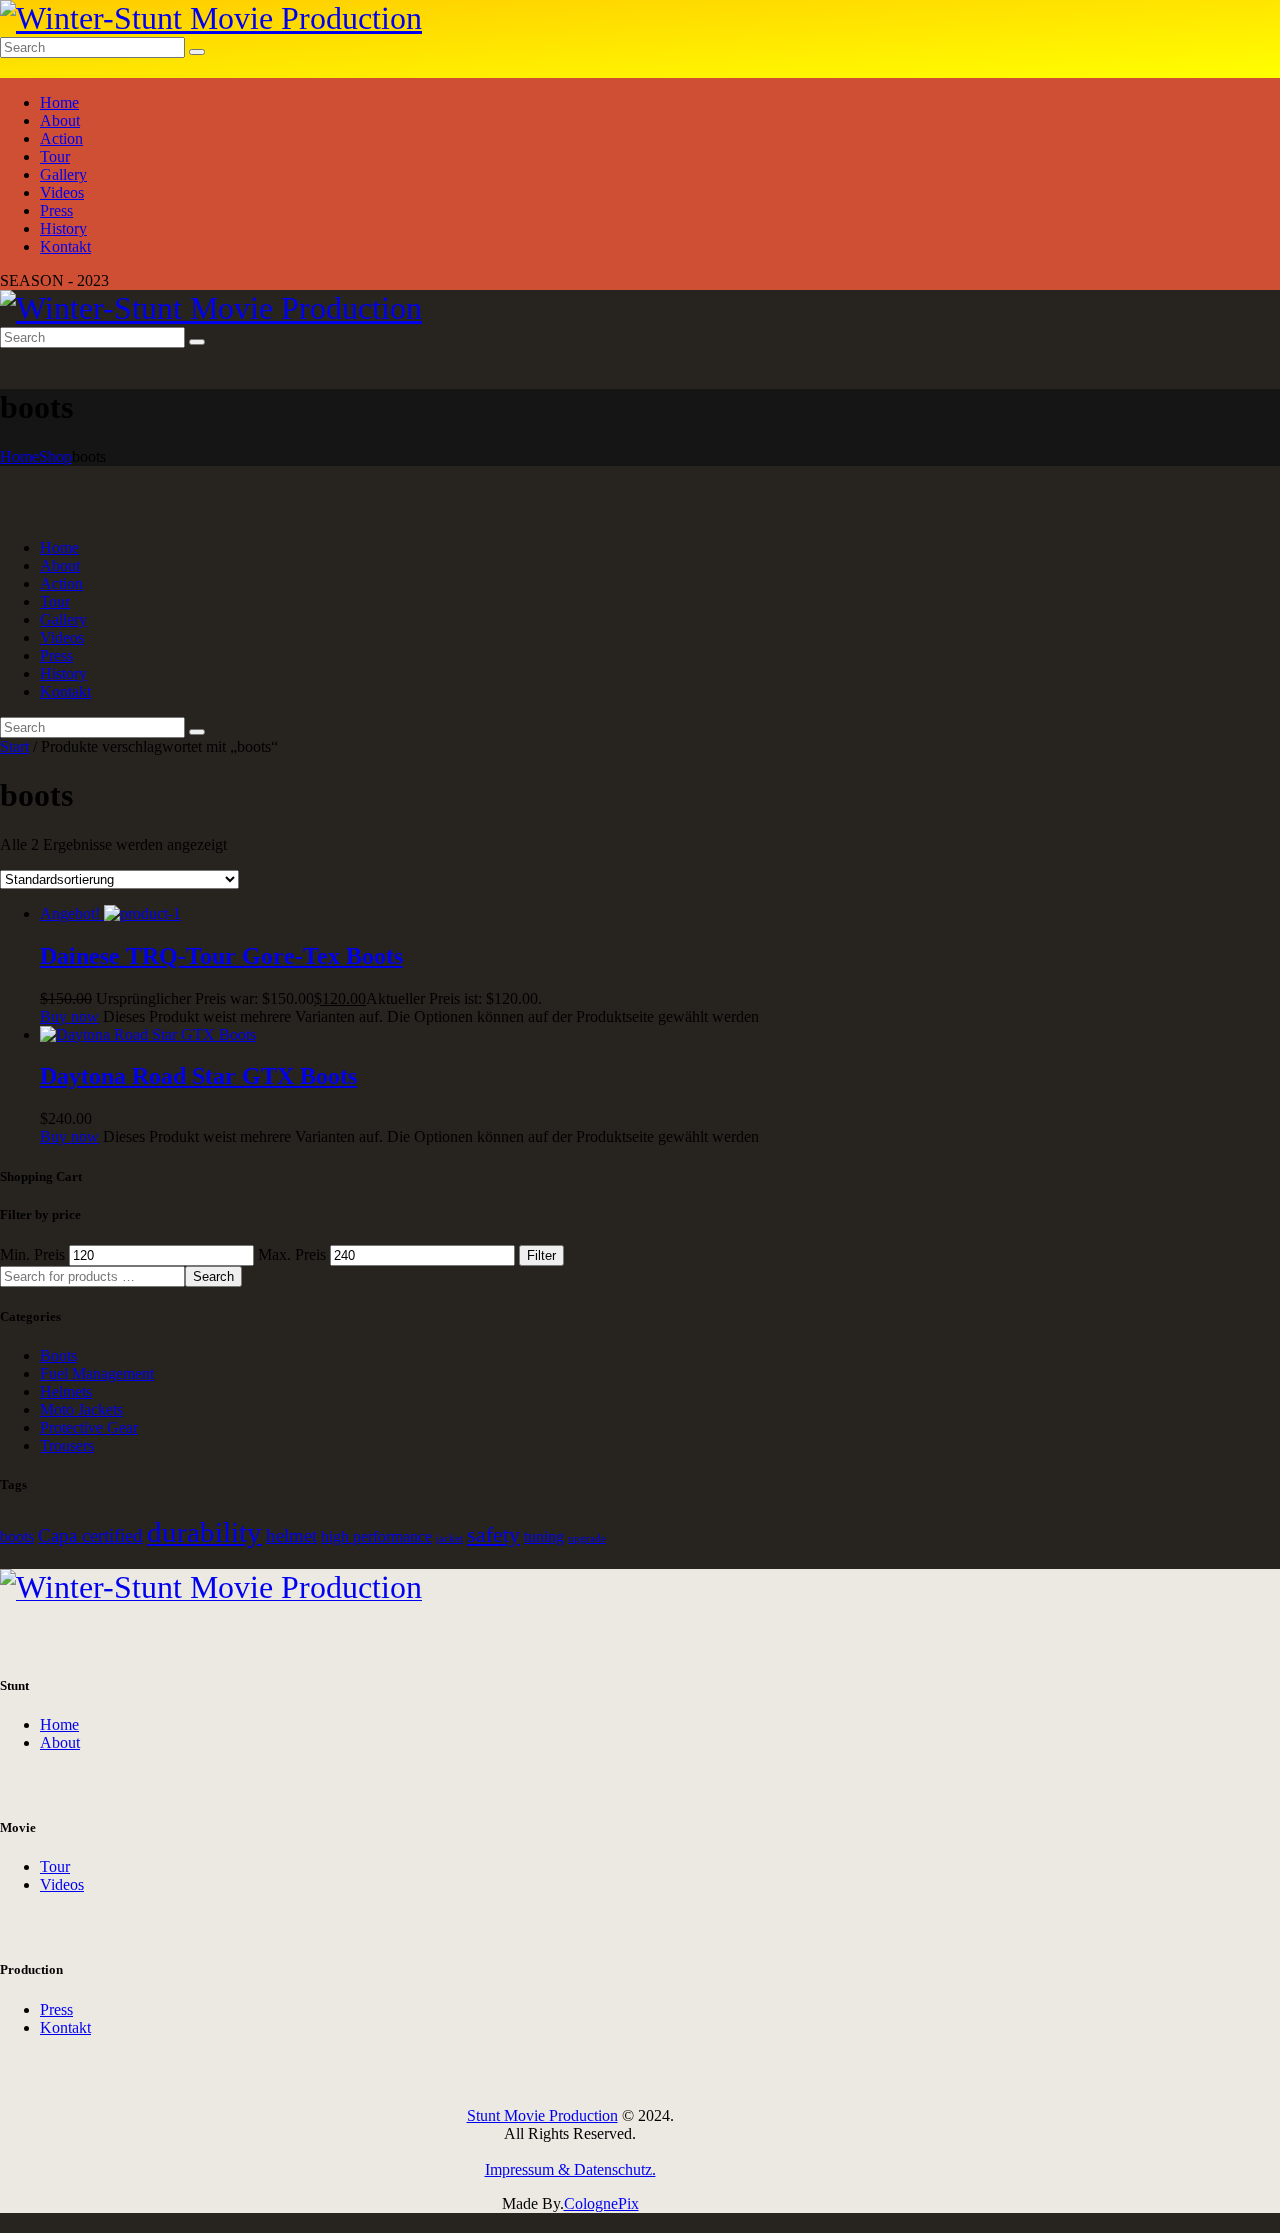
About (60, 1742)
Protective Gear (89, 1427)
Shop (55, 456)
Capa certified (90, 1535)
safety (493, 1534)
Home (19, 456)
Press (56, 2009)
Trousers (67, 1445)
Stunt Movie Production (542, 2115)
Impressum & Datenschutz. (570, 2169)
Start (14, 746)
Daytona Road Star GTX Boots (198, 1076)
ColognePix (601, 2203)
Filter (541, 1255)
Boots (58, 1355)
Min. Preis (32, 1254)
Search (213, 1276)
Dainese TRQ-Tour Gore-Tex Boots (221, 956)
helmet (291, 1535)
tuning (544, 1536)
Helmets (66, 1391)
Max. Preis (292, 1254)
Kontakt (65, 2027)
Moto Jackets (81, 1409)
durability (204, 1532)
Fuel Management (97, 1373)
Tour (55, 1866)
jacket (449, 1538)
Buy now (69, 1016)
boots (17, 1536)
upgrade (587, 1538)
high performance (376, 1536)
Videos (62, 1884)
